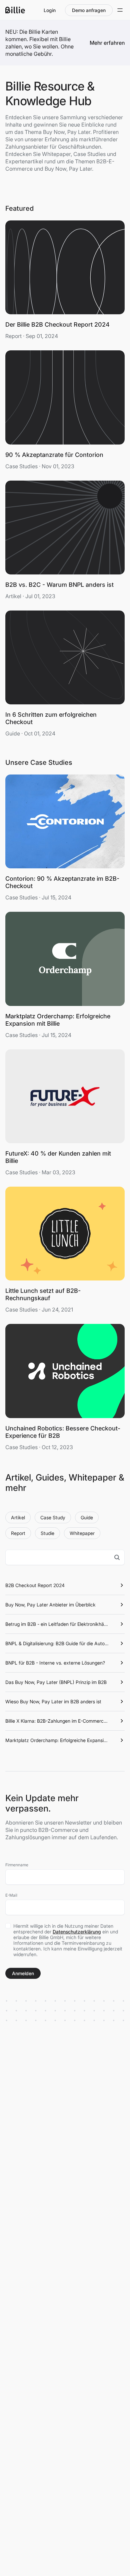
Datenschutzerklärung (77, 1932)
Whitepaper (82, 1533)
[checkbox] (8, 1926)
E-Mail (11, 1895)
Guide (87, 1517)
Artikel (18, 1517)
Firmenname (17, 1865)
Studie (47, 1533)
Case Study (53, 1517)
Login (50, 10)
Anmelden (23, 1973)
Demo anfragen (89, 10)
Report (18, 1533)
